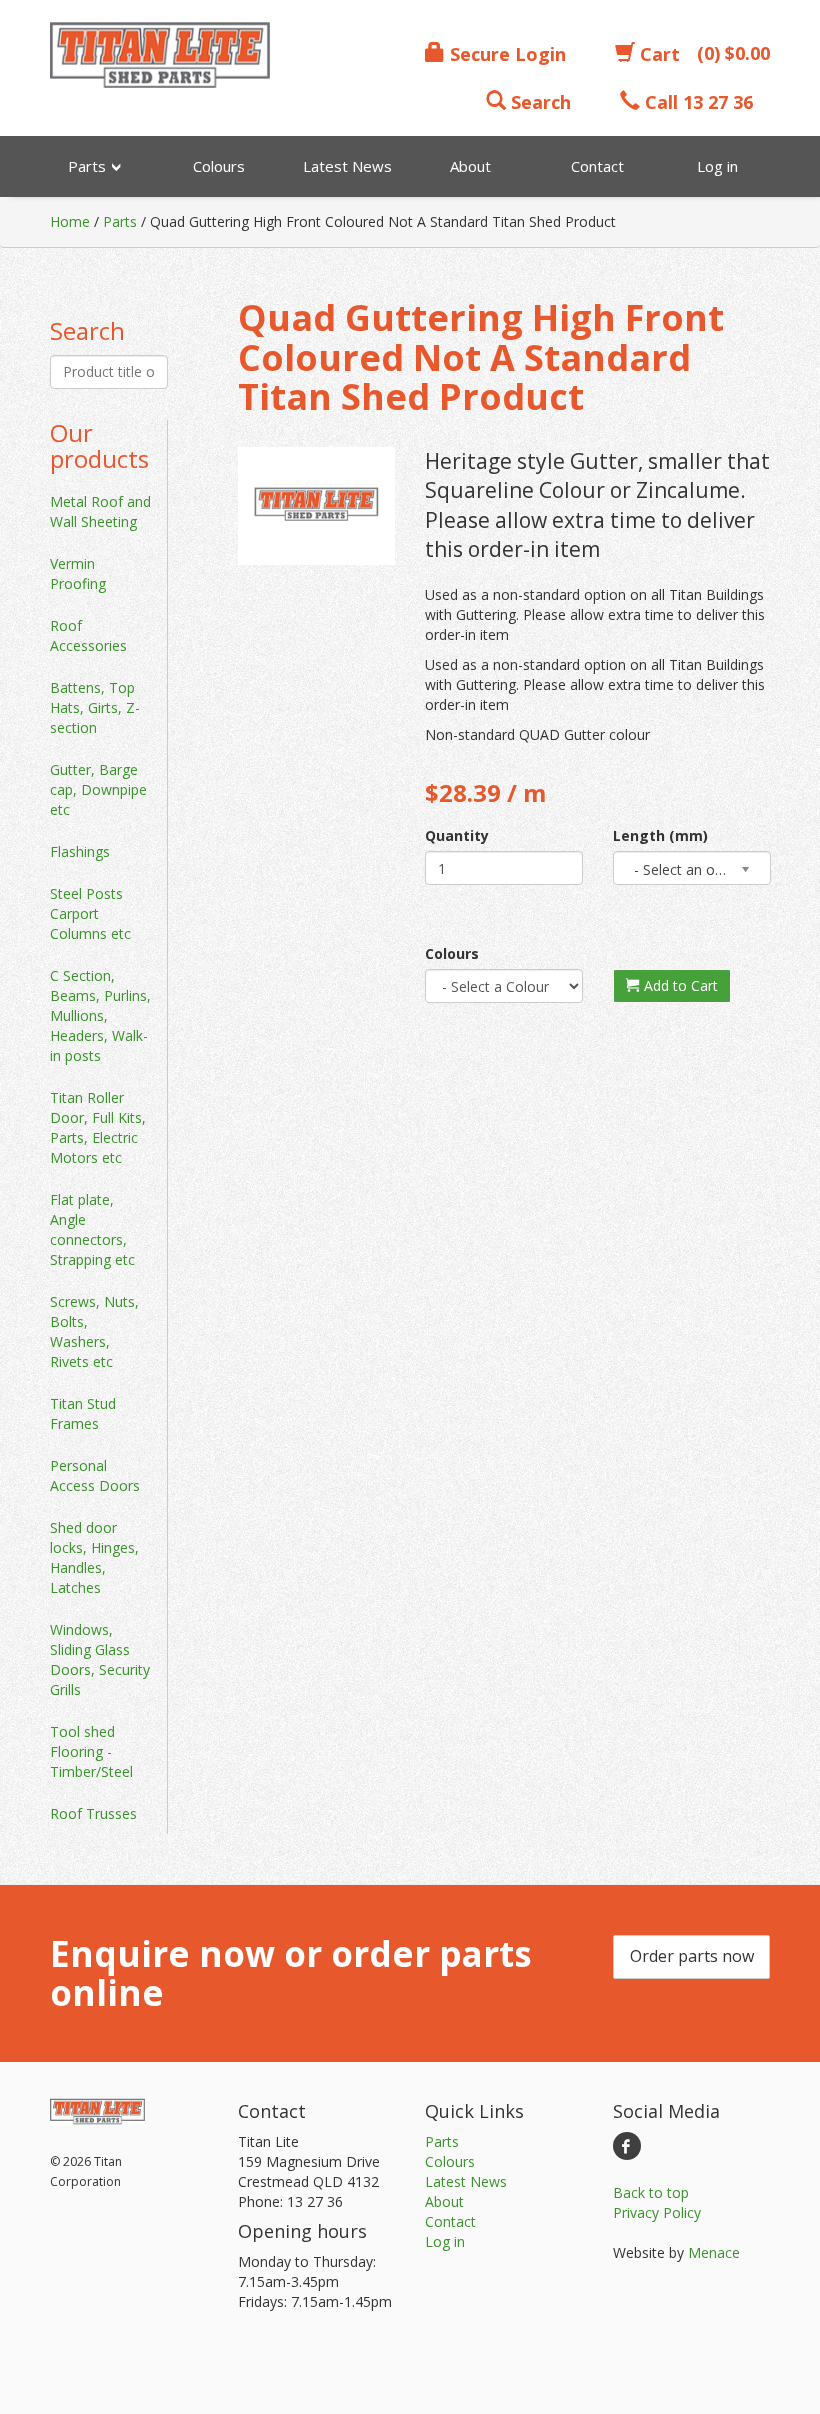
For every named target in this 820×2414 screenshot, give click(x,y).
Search (538, 102)
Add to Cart (679, 985)
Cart (657, 54)
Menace (714, 2252)
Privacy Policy (657, 2212)
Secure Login (505, 54)
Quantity (457, 835)
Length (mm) (660, 835)
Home (70, 221)
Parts (120, 221)
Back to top (651, 2192)
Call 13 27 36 (696, 102)
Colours (452, 953)
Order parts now (692, 1956)
